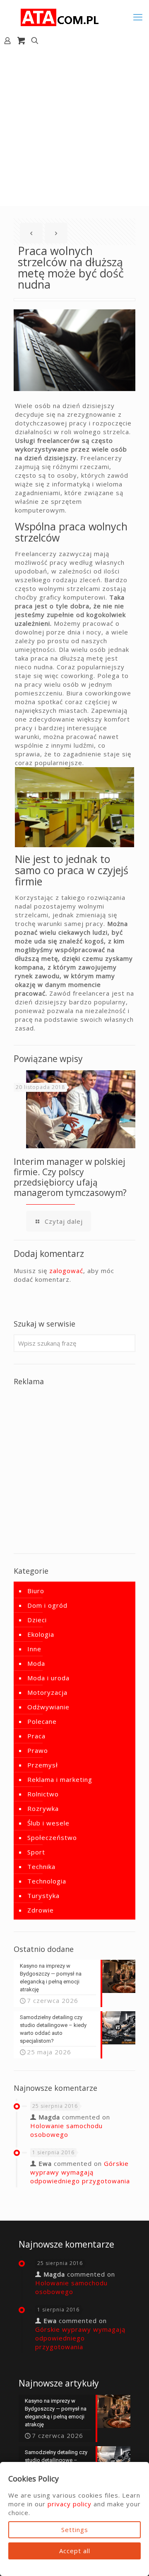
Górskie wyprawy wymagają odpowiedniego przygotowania (80, 2172)
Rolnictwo (43, 1794)
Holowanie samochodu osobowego (66, 2130)
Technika (41, 1866)
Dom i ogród (47, 1605)
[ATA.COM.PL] (60, 17)
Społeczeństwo (52, 1837)
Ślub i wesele (48, 1823)
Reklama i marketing (60, 1779)
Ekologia (41, 1634)
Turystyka (43, 1896)
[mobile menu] (138, 17)
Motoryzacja (47, 1692)
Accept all (75, 2551)
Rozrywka (43, 1808)
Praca (36, 1736)
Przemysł (43, 1765)
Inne (34, 1649)
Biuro (36, 1591)
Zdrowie (41, 1910)
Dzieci (37, 1620)
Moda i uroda (48, 1678)
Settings (75, 2530)
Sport (36, 1852)
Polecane (42, 1721)
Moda (36, 1663)
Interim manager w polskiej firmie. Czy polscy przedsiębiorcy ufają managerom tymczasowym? (70, 1177)
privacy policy (70, 2504)
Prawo (38, 1750)
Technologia (47, 1881)
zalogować (66, 1271)
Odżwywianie (48, 1707)
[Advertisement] (74, 127)
